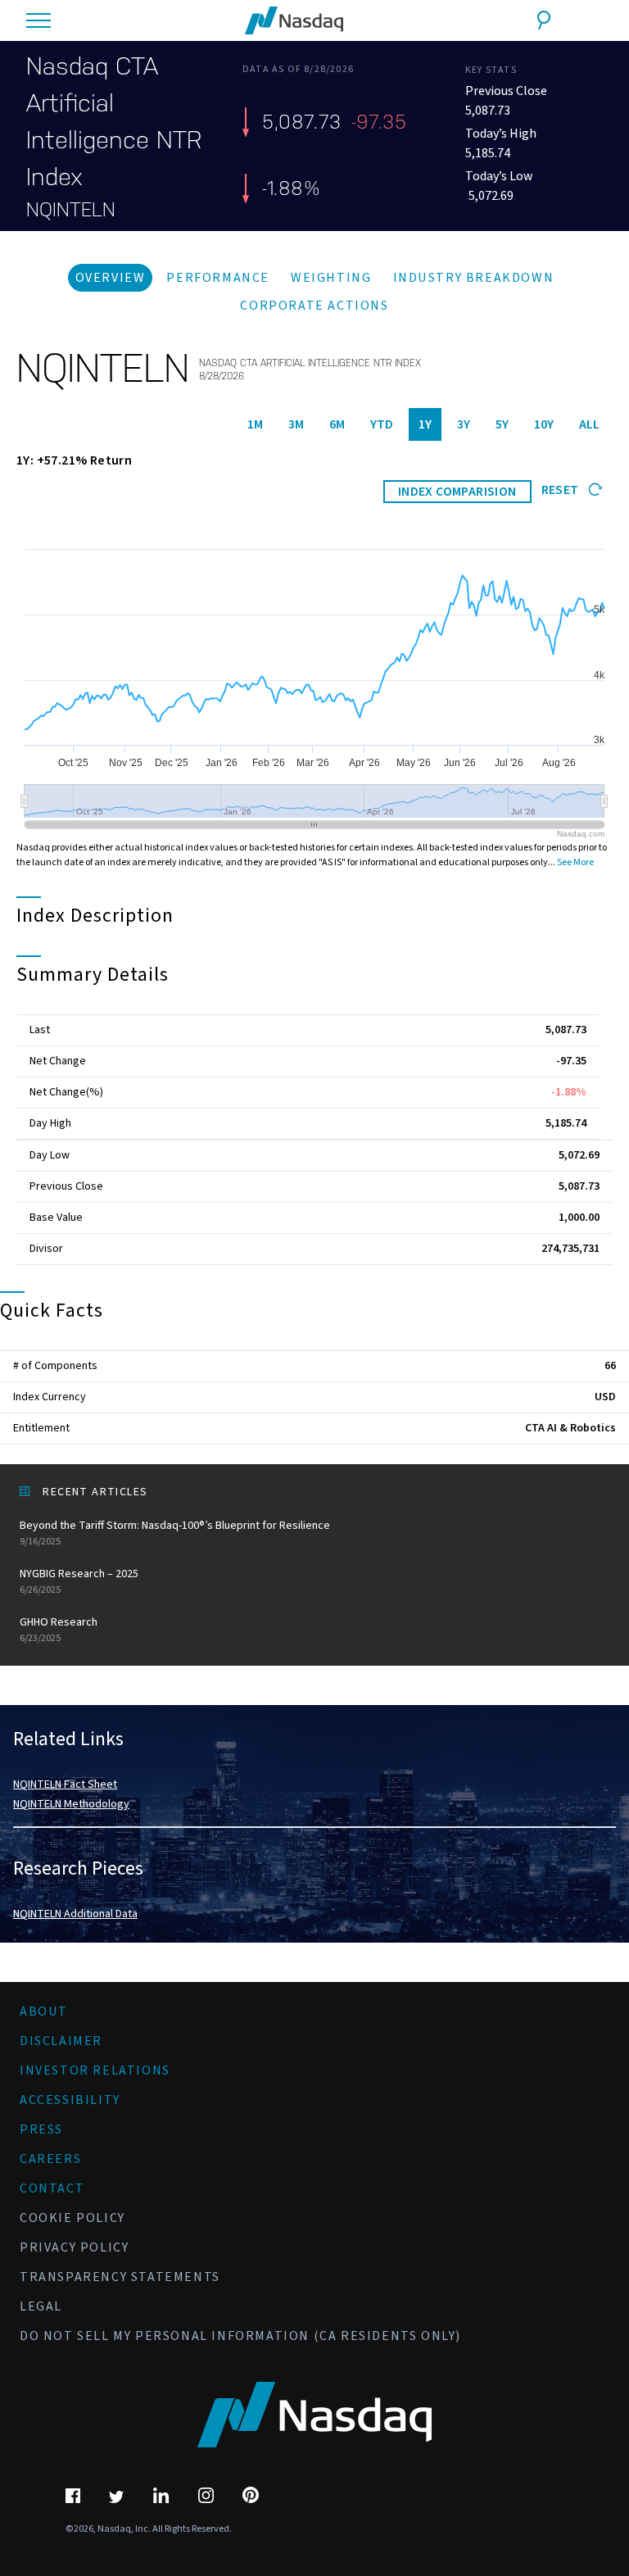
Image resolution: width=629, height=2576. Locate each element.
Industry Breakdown (474, 278)
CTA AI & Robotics (570, 1428)
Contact (52, 2188)
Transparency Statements (120, 2277)
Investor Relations (95, 2070)
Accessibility (70, 2100)
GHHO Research (59, 1630)
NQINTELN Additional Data (75, 1914)
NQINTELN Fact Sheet (65, 1785)
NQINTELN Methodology (71, 1804)
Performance (218, 278)
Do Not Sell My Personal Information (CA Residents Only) (240, 2336)
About (44, 2011)
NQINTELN (71, 210)
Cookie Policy (72, 2218)
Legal (41, 2306)
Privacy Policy (74, 2247)
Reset (561, 490)
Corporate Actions (314, 306)
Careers (50, 2159)
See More (575, 862)
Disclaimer (61, 2041)
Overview (111, 278)
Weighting (331, 278)
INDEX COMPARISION (457, 492)
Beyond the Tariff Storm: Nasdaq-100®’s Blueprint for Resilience (175, 1533)
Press (41, 2129)
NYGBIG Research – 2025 (79, 1581)
